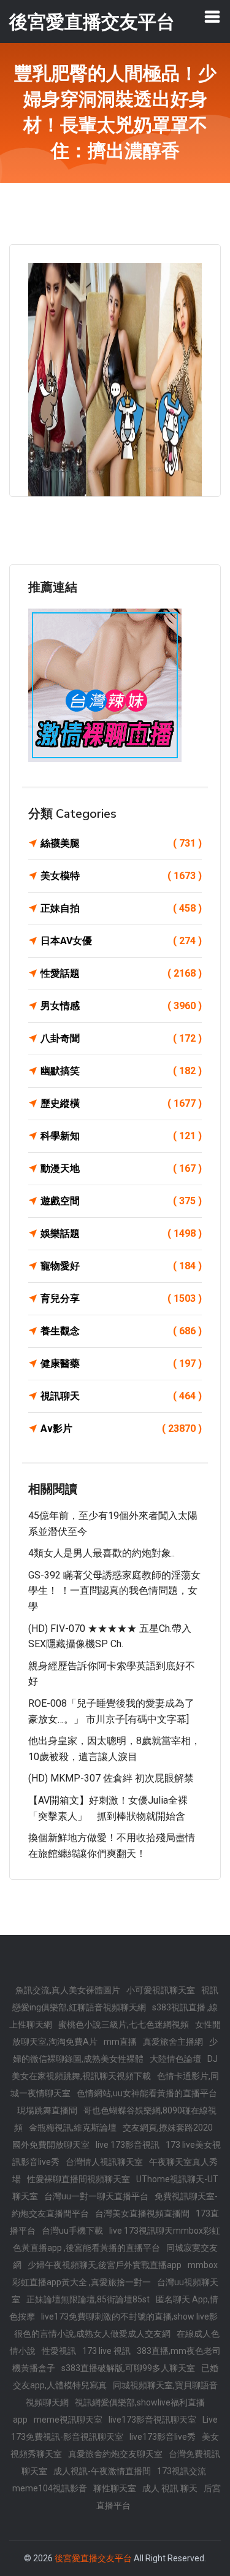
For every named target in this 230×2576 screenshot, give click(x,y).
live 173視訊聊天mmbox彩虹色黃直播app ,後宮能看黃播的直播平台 (117, 2239)
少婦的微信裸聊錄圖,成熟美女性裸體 (116, 2050)
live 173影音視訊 (128, 2145)
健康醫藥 (121, 1363)
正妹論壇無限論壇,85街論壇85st (88, 2299)
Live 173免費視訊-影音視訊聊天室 (114, 2428)
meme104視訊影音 (50, 2488)
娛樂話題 (121, 1233)
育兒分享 (121, 1298)
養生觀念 (121, 1331)
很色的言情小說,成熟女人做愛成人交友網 (92, 2334)
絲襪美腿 (121, 843)
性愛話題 (121, 973)
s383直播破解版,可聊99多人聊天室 (128, 2368)
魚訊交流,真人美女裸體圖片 (68, 1990)
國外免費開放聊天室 (51, 2145)
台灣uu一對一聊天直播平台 (96, 2196)
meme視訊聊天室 (68, 2420)
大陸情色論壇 (175, 2059)
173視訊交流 (182, 2471)
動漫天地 (121, 1168)
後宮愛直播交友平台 (93, 2558)
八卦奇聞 (121, 1038)
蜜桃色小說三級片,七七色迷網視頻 (124, 2024)
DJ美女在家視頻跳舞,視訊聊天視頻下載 (115, 2067)
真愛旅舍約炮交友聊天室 (115, 2454)
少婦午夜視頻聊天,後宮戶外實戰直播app (105, 2265)
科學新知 (121, 1136)
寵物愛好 (121, 1266)
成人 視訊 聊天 (170, 2488)
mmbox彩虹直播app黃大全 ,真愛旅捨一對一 (115, 2274)
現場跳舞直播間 (47, 2110)
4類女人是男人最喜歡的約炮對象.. (102, 1553)
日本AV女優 (121, 941)
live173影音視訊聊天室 (152, 2420)
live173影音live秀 (163, 2437)
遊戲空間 (121, 1201)
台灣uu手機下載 (72, 2231)
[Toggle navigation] (212, 17)
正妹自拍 (121, 908)
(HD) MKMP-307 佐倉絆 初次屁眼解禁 (111, 1778)
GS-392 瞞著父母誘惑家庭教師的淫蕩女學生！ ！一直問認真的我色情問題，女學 (114, 1591)
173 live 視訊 (106, 2351)
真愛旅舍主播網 (173, 2042)
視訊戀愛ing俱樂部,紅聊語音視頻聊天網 (115, 1999)
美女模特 (121, 876)
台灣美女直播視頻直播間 (142, 2213)
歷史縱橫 (121, 1103)
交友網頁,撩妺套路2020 (168, 2128)
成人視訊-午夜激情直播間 (102, 2471)
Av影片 (121, 1428)
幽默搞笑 (121, 1071)
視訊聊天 (121, 1396)
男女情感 (121, 1006)
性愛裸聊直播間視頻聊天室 (79, 2179)
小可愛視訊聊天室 (161, 1990)
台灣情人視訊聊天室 (104, 2162)
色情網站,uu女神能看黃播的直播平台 (147, 2093)
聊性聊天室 (115, 2488)
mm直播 (120, 2042)
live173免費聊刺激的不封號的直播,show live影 (129, 2316)
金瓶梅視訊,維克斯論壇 (73, 2128)
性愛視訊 (59, 2351)
